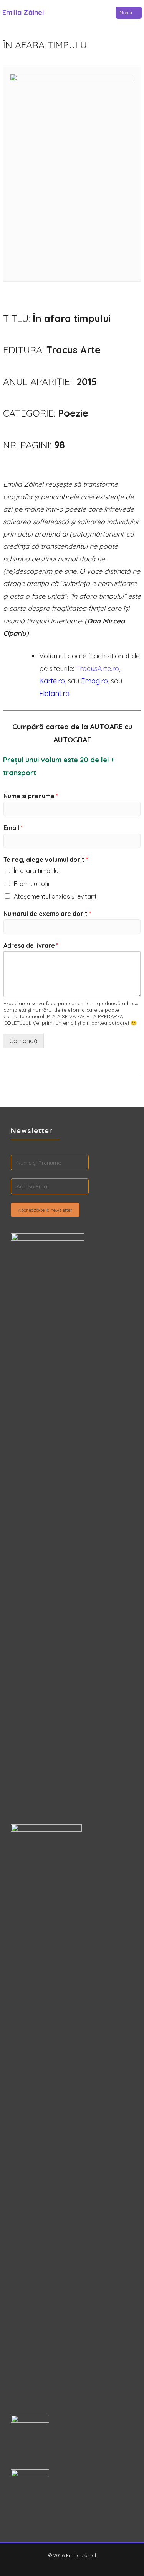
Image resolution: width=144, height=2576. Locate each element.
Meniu (126, 12)
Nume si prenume (31, 796)
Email (13, 828)
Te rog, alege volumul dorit (46, 860)
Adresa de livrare (31, 945)
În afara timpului (37, 871)
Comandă (23, 1041)
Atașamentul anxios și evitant (55, 896)
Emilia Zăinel (23, 12)
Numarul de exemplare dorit (47, 914)
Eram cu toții (31, 884)
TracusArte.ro (98, 669)
